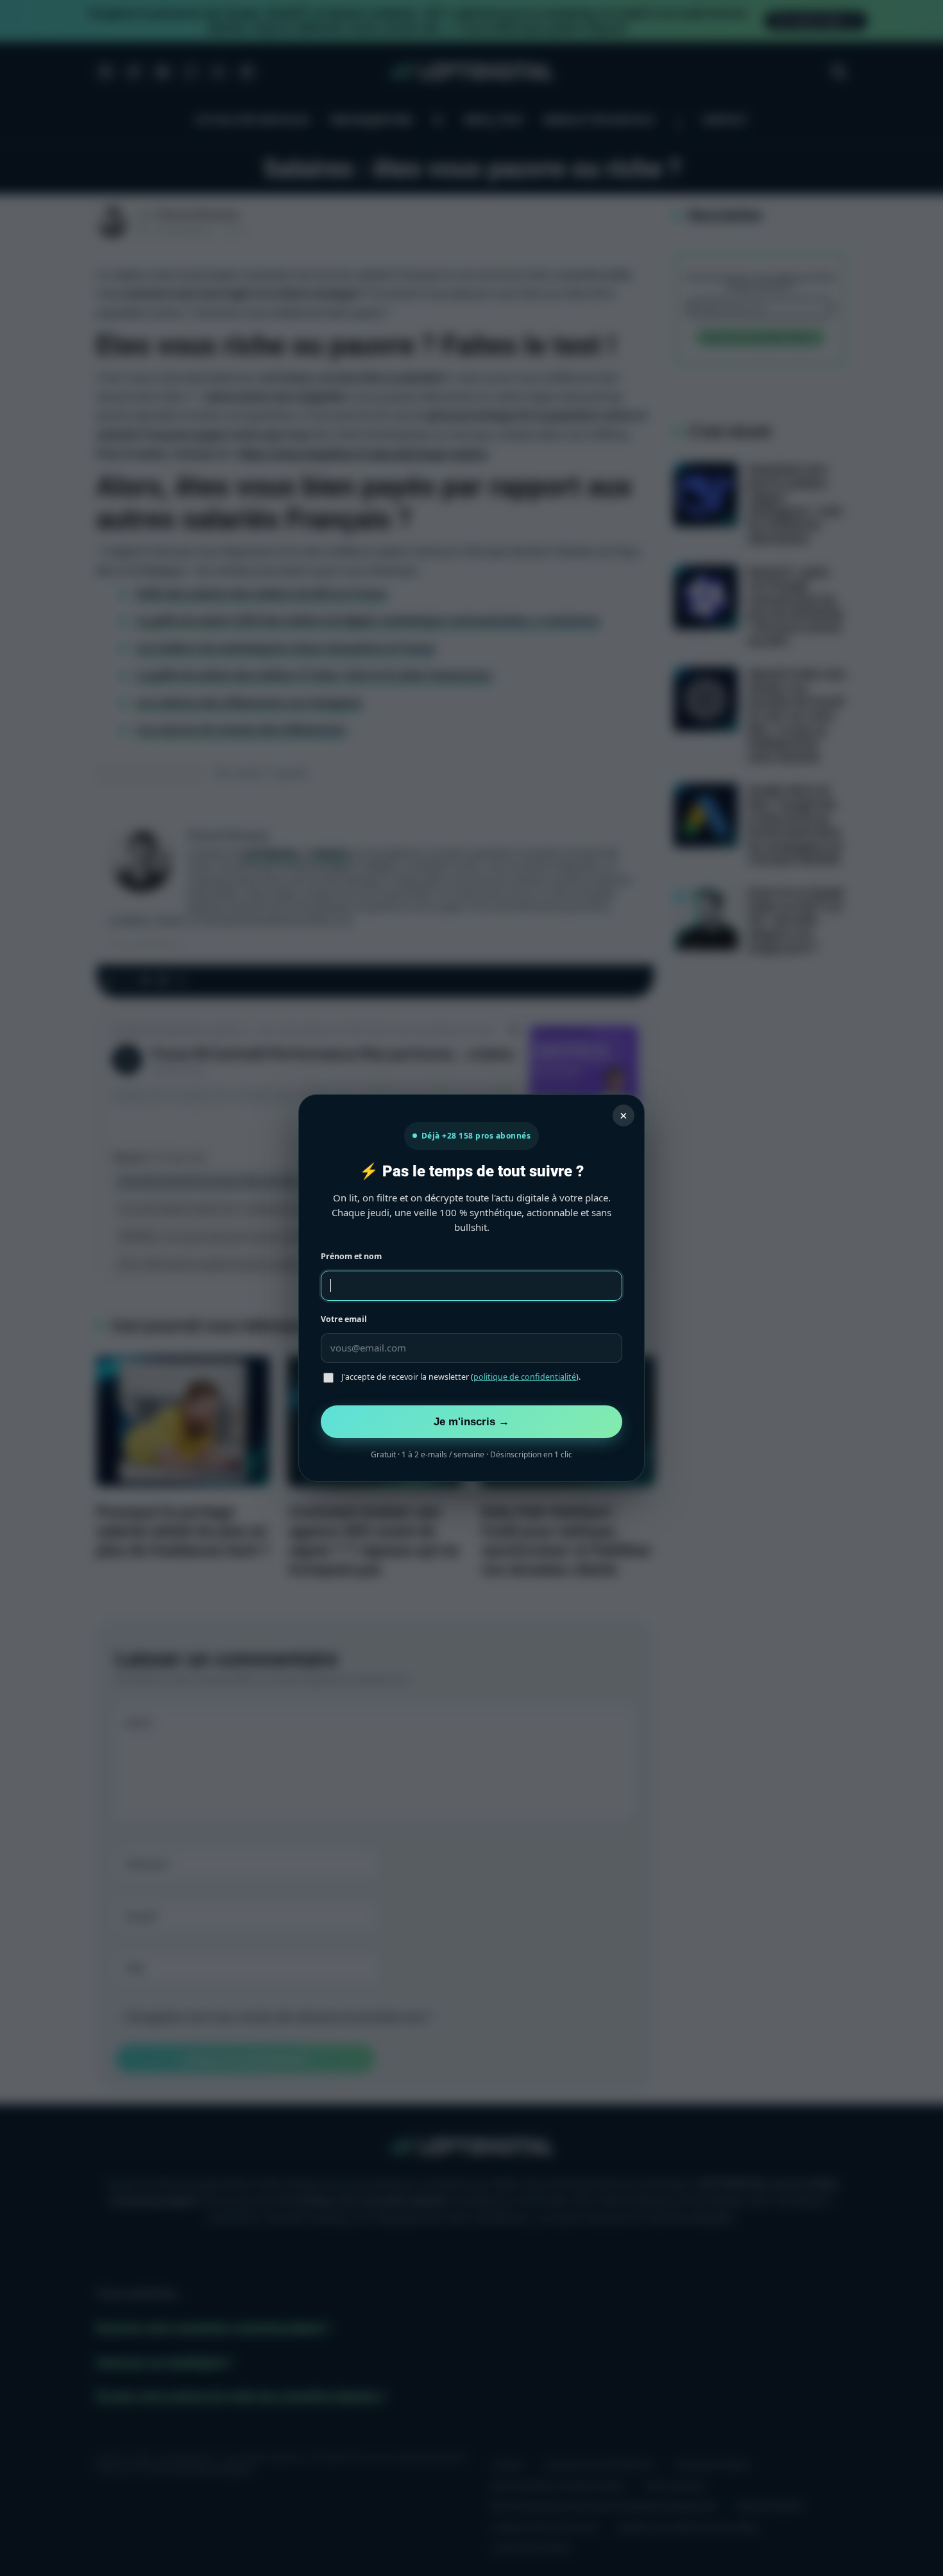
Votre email (344, 1319)
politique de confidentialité (525, 1377)
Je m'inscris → (471, 1421)
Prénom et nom (351, 1256)
